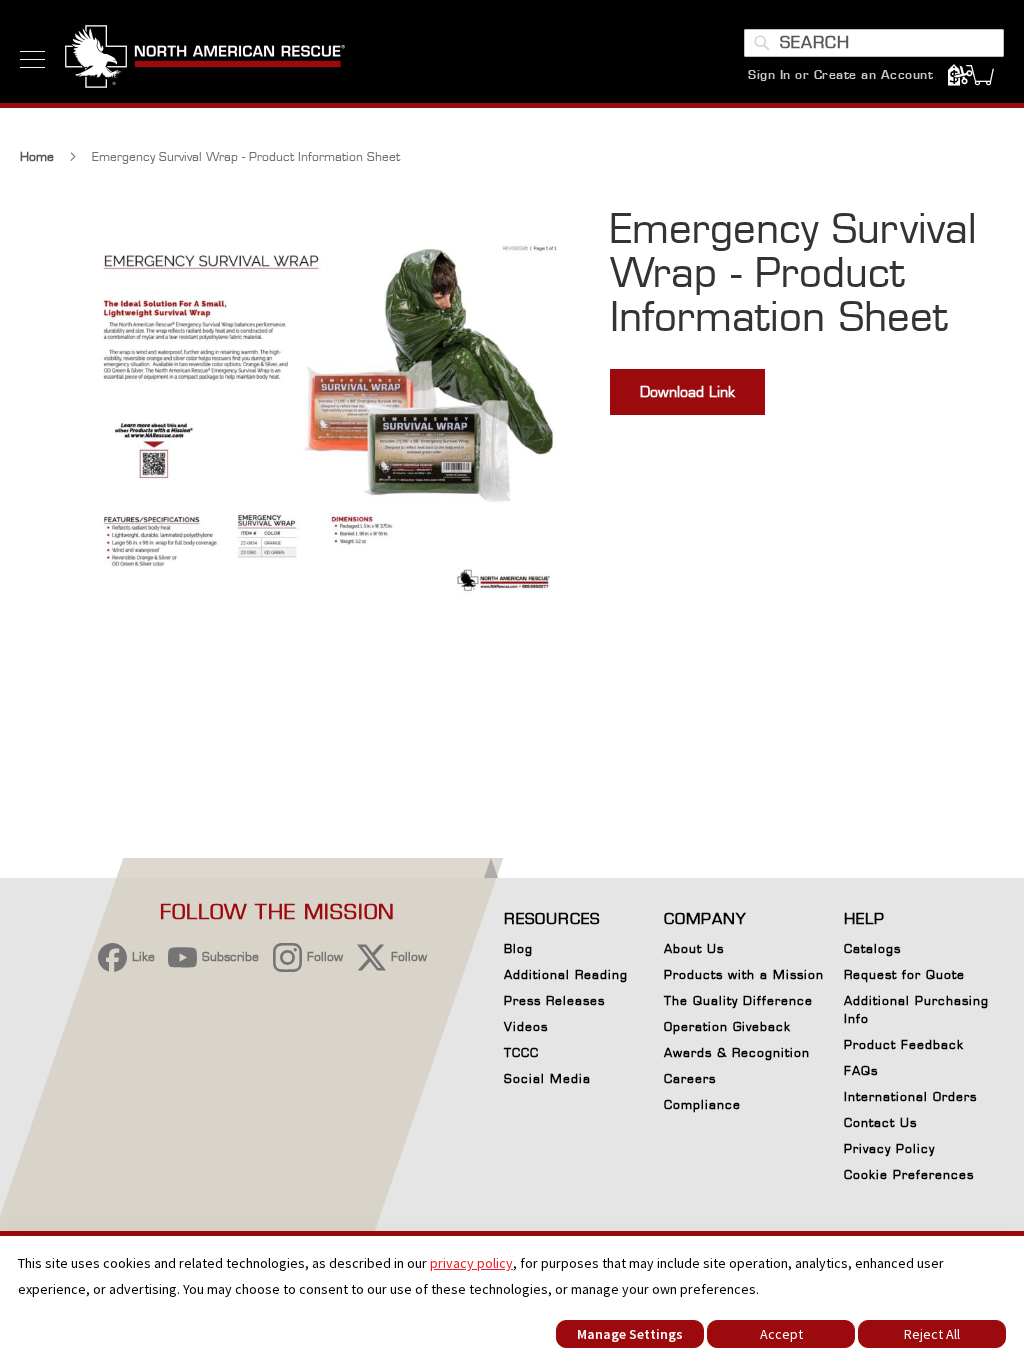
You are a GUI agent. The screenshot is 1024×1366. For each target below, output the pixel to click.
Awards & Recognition (737, 1052)
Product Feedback (904, 1044)
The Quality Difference (738, 1000)
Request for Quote (904, 974)
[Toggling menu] (32, 59)
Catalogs (872, 948)
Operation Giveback (727, 1026)
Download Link (687, 391)
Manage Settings (630, 1334)
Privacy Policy (889, 1148)
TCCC (521, 1052)
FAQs (861, 1070)
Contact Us (880, 1122)
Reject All (932, 1334)
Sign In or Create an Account (840, 74)
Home (37, 156)
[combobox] (874, 43)
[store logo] (205, 59)
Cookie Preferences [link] (909, 1174)
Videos (526, 1026)
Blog (518, 948)
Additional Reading (566, 974)
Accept (781, 1334)
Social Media (547, 1078)
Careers (690, 1078)
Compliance (702, 1104)
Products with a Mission (744, 974)
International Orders (910, 1096)
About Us (694, 948)
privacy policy (471, 1263)
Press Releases (554, 1000)
